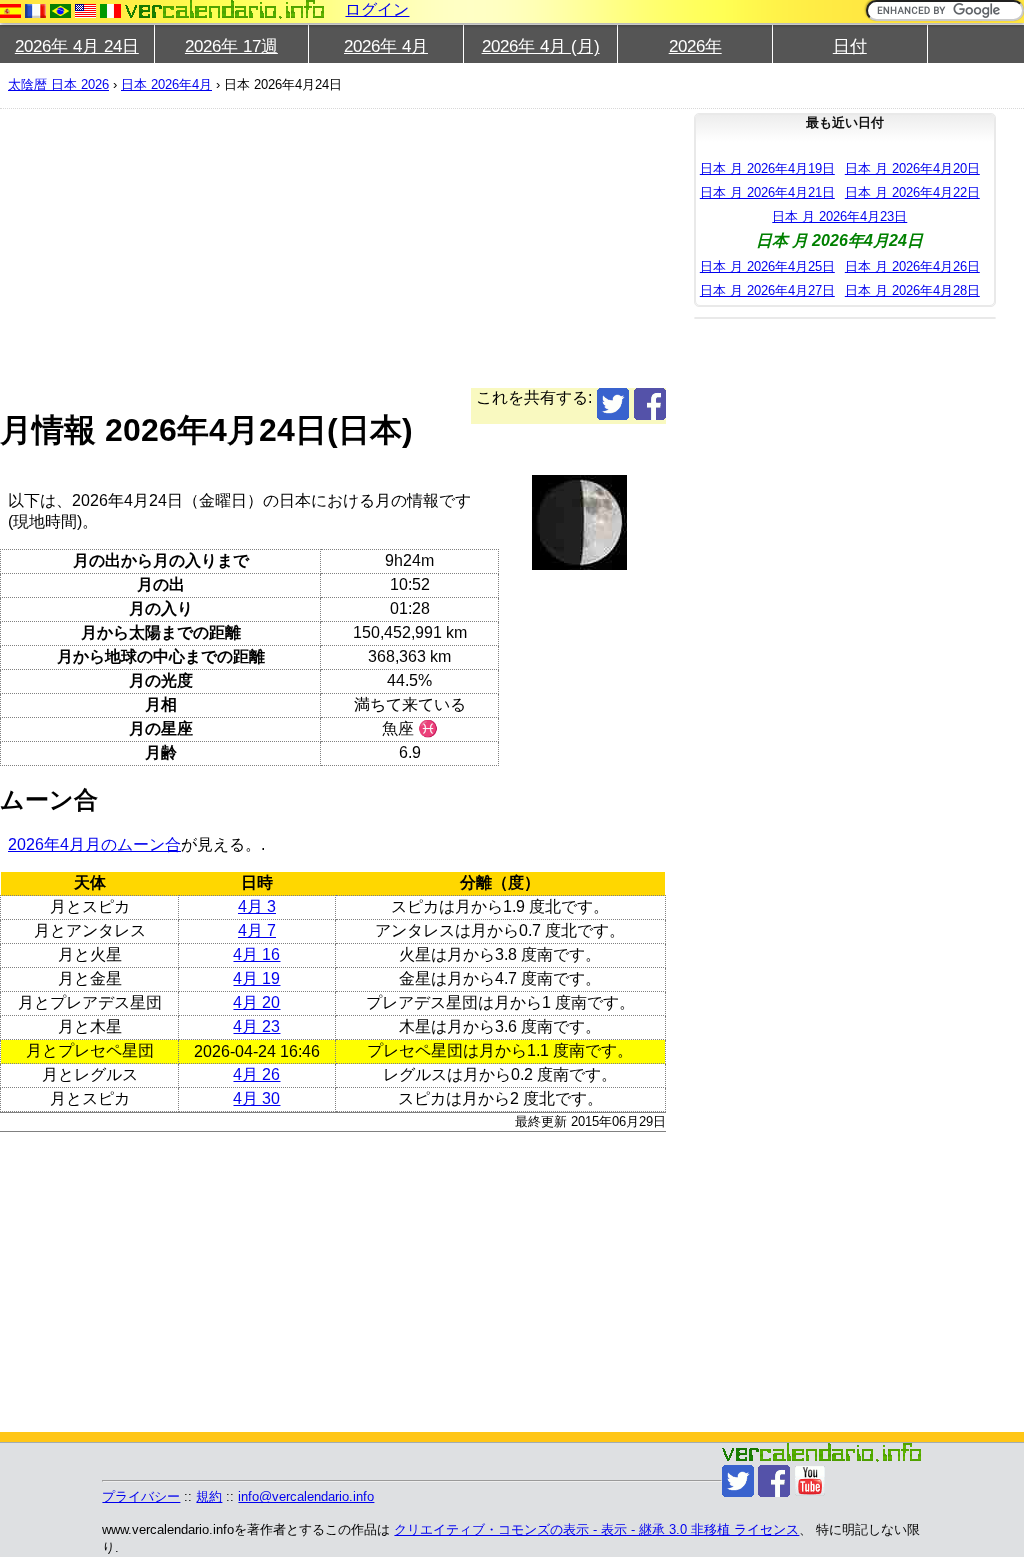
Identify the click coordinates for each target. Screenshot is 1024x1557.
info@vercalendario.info (306, 1496)
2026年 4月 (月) (541, 46)
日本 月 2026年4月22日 (912, 192)
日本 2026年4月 (166, 84)
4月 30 (256, 1098)
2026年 (695, 46)
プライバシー (141, 1496)
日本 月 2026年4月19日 (767, 168)
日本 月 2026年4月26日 (912, 266)
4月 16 (256, 954)
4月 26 (256, 1074)
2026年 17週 (231, 46)
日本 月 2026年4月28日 (912, 290)
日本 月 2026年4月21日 (767, 192)
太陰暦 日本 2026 (58, 84)
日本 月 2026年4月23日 (839, 216)
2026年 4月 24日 (77, 46)
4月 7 (257, 930)
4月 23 (256, 1026)
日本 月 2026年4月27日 (767, 290)
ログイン (377, 9)
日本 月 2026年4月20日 (912, 168)
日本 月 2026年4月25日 (767, 266)
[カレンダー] (225, 9)
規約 (209, 1496)
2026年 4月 (386, 46)
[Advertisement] (333, 248)
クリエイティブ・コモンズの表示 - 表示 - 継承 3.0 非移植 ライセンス (596, 1529)
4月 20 (256, 1002)
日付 (850, 46)
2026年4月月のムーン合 (94, 844)
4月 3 (257, 906)
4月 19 (256, 978)
